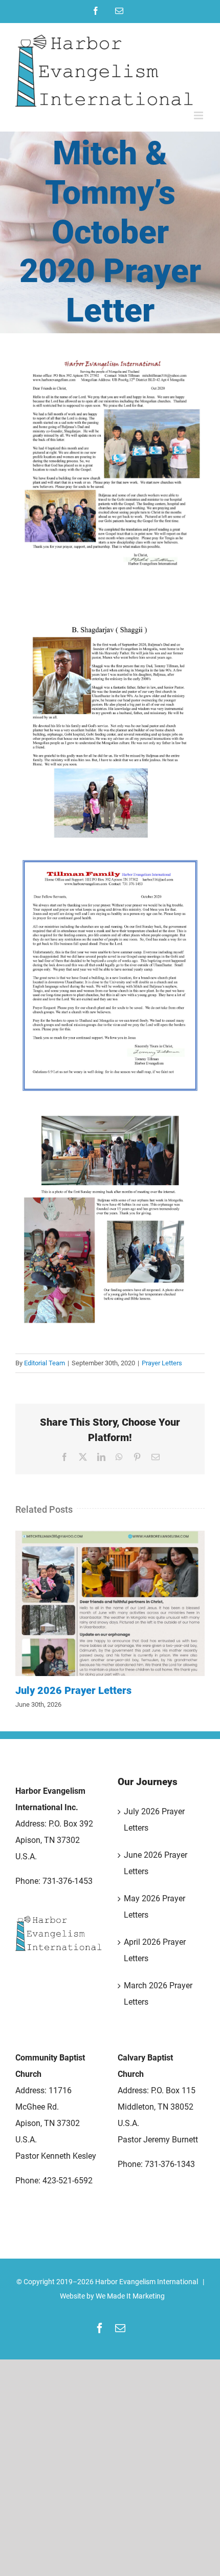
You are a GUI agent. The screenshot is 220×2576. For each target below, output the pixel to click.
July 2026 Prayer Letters (110, 1603)
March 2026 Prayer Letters (158, 1994)
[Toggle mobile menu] (199, 115)
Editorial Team (45, 1363)
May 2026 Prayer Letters (155, 1907)
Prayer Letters (162, 1363)
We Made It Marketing (130, 2296)
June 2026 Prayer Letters (156, 1863)
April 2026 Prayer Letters (155, 1950)
